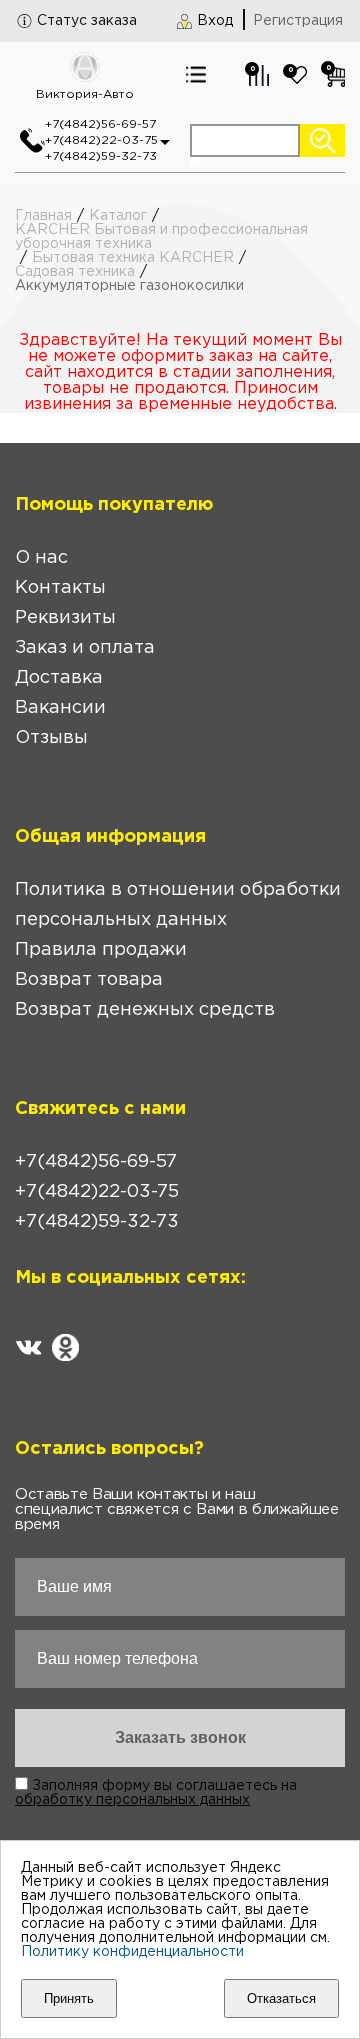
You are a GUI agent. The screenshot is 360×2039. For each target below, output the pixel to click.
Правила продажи (101, 950)
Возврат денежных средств (145, 1010)
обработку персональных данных (132, 1800)
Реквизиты (65, 618)
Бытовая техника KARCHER (133, 258)
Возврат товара (89, 980)
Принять (69, 1998)
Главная (43, 216)
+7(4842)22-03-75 (101, 140)
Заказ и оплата (85, 648)
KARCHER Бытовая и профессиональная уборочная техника (161, 237)
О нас (41, 558)
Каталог (118, 216)
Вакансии (60, 708)
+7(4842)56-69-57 (100, 124)
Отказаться (281, 1998)
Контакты (60, 588)
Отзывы (51, 738)
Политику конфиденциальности (132, 1952)
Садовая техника (75, 272)
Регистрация (298, 21)
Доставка (59, 678)
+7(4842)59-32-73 (101, 156)
